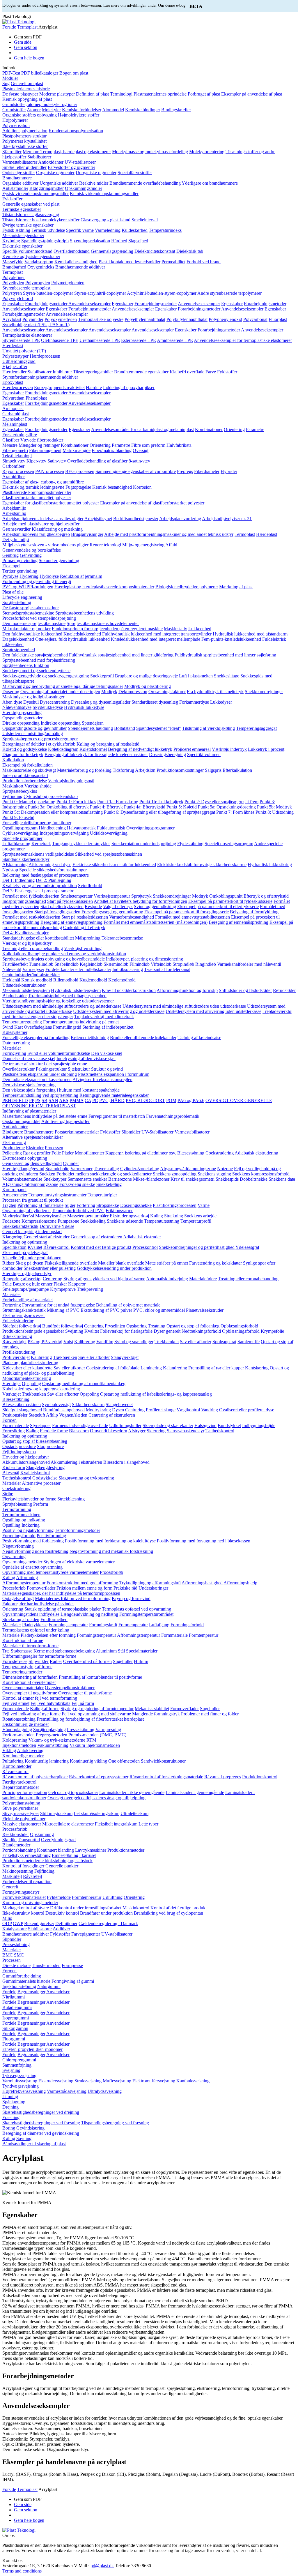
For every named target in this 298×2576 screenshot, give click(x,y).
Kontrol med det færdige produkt (101, 1247)
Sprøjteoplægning (49, 1730)
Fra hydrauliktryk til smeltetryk (215, 692)
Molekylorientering (207, 152)
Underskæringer (153, 1588)
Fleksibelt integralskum (116, 1824)
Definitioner (66, 1923)
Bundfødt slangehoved (64, 1410)
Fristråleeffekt (15, 964)
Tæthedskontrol (220, 1431)
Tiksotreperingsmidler (93, 372)
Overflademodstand (72, 251)
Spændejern (93, 723)
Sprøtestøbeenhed (19, 650)
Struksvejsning (88, 2081)
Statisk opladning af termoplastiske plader (63, 1609)
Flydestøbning (190, 844)
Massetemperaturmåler (88, 1216)
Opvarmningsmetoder (22, 1562)
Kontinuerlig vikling (88, 1761)
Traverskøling (106, 1169)
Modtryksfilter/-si (18, 1216)
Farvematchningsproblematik (173, 1116)
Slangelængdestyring (45, 1467)
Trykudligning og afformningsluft (150, 1583)
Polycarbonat (255, 319)
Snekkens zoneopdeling (175, 1174)
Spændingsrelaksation (90, 241)
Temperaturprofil (196, 1221)
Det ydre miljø (16, 540)
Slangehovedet (119, 1404)
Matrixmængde (77, 450)
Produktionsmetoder (126, 1850)
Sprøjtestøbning (17, 602)
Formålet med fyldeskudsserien (31, 896)
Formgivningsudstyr (21, 1892)
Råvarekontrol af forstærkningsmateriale (166, 1777)
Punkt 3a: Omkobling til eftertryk (58, 807)
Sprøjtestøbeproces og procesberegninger (40, 739)
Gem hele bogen (29, 58)
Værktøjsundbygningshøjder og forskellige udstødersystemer (58, 1001)
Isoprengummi (16, 2018)
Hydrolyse (49, 576)
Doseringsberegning (167, 754)
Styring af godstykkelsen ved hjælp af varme (104, 1279)
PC (95, 1100)
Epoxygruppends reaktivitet (59, 387)
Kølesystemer (15, 1032)
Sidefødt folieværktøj (22, 1326)
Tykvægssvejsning (19, 2076)
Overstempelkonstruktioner (70, 1688)
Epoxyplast (13, 382)
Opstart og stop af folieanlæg (193, 1326)
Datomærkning (16, 1043)
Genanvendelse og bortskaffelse (32, 550)
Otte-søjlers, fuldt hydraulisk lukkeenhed (72, 639)
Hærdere (94, 387)
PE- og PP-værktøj (45, 1342)
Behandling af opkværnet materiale (128, 1305)
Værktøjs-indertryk (229, 749)
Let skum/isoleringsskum (96, 1813)
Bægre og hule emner (33, 1284)
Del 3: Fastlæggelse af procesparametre (38, 891)
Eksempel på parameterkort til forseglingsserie (187, 912)
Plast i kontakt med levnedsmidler (130, 262)
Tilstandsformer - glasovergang (31, 214)
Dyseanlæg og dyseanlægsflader (101, 702)
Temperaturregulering (22, 1022)
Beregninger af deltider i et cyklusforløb (39, 744)
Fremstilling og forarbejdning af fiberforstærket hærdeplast (90, 1719)
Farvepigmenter (86, 1934)
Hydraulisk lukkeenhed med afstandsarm (250, 634)
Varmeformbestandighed (132, 917)
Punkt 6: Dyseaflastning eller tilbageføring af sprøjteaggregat (159, 812)
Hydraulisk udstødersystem (76, 990)
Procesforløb (111, 1572)
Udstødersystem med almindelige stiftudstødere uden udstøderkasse (184, 1006)
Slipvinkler (39, 1661)
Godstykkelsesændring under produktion (114, 1268)
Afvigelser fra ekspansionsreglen (102, 1079)
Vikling (9, 1750)
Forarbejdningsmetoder (46, 304)
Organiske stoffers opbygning (30, 115)
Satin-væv (57, 461)
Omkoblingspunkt (226, 896)
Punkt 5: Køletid (182, 807)
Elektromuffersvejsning (154, 2081)
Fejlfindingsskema (19, 1452)
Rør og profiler (37, 1153)
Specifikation (14, 1247)
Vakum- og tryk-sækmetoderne (57, 1740)
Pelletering (12, 1153)
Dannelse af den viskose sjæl (29, 1059)
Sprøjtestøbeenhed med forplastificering (39, 660)
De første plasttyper (20, 94)
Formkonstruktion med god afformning (82, 1583)
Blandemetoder (16, 1845)
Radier (56, 1661)
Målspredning (88, 938)
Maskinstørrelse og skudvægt (29, 770)
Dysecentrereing (55, 702)
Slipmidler (131, 1132)
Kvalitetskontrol (35, 1473)
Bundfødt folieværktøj (63, 1326)
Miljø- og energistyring (143, 545)
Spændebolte (57, 1169)
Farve (211, 372)
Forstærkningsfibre (20, 435)
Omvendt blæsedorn (109, 1431)
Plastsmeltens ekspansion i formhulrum (114, 1074)
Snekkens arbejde (200, 1216)
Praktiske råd (125, 1588)
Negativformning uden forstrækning (35, 1551)
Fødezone (11, 1221)
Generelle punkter (62, 1866)
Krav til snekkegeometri (193, 1179)
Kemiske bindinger (143, 110)
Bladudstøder (15, 996)
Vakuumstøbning (53, 1745)
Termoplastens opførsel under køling (36, 1630)
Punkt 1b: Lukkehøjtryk (161, 802)
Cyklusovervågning (20, 833)
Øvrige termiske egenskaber (28, 225)
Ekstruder (35, 1148)
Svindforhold (90, 886)
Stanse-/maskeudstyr (186, 1431)
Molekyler (51, 110)
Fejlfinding (12, 796)
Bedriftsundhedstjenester (136, 519)
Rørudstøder (284, 990)
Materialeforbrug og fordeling (84, 770)
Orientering (234, 429)
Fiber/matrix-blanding (112, 450)
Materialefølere (203, 1279)
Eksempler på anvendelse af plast (252, 94)
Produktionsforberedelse (25, 781)
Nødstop (10, 870)
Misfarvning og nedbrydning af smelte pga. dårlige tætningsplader (63, 686)
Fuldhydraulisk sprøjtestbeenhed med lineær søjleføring (225, 655)
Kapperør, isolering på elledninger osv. (141, 1153)
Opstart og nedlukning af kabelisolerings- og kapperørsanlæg (156, 1394)
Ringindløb (206, 964)
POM (171, 1100)
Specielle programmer (22, 838)
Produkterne (14, 1148)
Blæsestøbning (191, 1153)
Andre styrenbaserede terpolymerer (229, 293)
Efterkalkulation (237, 770)
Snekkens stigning (214, 1174)
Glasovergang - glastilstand (105, 220)
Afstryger (137, 1431)
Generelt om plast (27, 83)
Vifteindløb (161, 964)
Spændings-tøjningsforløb (45, 241)
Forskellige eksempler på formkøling (36, 1038)
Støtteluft (37, 1415)
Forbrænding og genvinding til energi (37, 581)
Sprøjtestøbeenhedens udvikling (85, 613)
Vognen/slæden (73, 1415)
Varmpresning (108, 1730)
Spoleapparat (224, 1342)
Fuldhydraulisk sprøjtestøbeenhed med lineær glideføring (121, 655)
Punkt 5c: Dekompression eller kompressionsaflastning (53, 812)
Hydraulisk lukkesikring (270, 865)
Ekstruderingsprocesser (24, 1315)
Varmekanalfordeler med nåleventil (249, 964)
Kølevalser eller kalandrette (27, 1368)
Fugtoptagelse (78, 487)
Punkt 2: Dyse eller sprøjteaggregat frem (221, 802)
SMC (19, 1955)
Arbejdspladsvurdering (180, 519)
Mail (83, 2566)
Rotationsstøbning (19, 1719)
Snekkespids (227, 1179)
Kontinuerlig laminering (47, 1761)
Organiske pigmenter (55, 173)
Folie (56, 1153)
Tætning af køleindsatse (199, 1038)
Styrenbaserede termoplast (26, 288)
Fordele (9, 1992)
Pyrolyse (10, 576)
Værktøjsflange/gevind (23, 1169)
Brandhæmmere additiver (26, 1934)
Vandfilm (105, 1342)
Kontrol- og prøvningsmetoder (30, 1903)
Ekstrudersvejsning (56, 2081)
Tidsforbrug (123, 770)
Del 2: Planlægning (54, 880)
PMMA (77, 1100)
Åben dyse (12, 702)
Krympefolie (272, 1331)
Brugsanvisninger (87, 534)
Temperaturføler (102, 1195)
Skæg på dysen (29, 1263)
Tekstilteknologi (17, 456)
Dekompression (133, 692)
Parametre (255, 429)
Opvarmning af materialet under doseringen (60, 692)
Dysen (118, 1410)
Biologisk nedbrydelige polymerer (187, 587)
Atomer (34, 110)
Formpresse (72, 1965)
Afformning (27, 1577)
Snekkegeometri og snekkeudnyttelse (36, 671)
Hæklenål (11, 980)
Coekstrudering (220, 1153)
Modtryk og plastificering (148, 686)
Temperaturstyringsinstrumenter (57, 1195)
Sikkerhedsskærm (88, 1404)
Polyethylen (13, 283)
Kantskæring (257, 1368)
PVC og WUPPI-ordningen (28, 587)
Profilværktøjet (16, 1357)
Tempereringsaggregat (256, 728)
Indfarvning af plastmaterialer (29, 1111)
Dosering (11, 692)
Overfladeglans (38, 1027)
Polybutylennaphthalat (187, 319)
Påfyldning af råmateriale (40, 1205)
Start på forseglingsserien (57, 912)
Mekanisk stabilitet (152, 1709)
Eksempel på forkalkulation (28, 765)
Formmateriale (16, 1425)
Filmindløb (140, 964)
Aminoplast (13, 408)
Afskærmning (15, 865)
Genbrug (10, 555)
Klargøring (12, 1237)
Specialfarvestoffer (135, 173)
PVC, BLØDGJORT (145, 1100)
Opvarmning (14, 1557)
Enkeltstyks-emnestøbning (26, 1855)
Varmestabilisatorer (20, 162)
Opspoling (31, 1384)
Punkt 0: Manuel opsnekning (29, 802)
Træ (6, 1651)
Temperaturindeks (165, 230)
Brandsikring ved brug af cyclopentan (168, 1913)
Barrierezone (120, 1179)
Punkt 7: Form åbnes (235, 812)
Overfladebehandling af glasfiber (97, 461)
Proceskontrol (145, 1247)
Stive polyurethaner (20, 1808)
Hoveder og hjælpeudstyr (26, 1457)
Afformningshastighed (202, 1583)
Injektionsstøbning (19, 1986)
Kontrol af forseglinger (23, 1866)
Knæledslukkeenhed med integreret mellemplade (156, 639)
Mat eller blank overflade (121, 1263)
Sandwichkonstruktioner (163, 1761)
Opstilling (11, 1525)
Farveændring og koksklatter (215, 1263)
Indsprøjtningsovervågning (64, 833)
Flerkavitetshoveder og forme (29, 1499)
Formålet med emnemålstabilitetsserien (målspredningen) (156, 922)
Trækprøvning (90, 1289)
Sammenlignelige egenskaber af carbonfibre (136, 471)
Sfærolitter (12, 152)
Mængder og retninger (39, 445)
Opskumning (42, 1834)
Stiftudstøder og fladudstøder (245, 990)
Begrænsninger (31, 1992)
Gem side (23, 42)
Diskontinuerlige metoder (26, 1724)
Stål (121, 1651)
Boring (9, 2128)
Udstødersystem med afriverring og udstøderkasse (119, 1011)
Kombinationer (209, 429)
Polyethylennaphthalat (145, 319)
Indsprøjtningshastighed (24, 901)
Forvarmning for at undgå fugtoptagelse (58, 1305)
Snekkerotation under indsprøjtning (144, 844)
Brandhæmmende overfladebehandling (145, 183)
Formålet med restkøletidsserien (31, 917)
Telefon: (123, 2566)
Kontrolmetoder (17, 1766)
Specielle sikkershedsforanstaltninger (53, 870)
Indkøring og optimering (25, 1242)
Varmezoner (81, 1169)
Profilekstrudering (19, 1352)
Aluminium (106, 1651)
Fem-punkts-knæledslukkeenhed (231, 639)
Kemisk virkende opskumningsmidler (104, 194)
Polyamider (33, 319)
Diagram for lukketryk (23, 754)
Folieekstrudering (18, 1321)
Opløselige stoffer (19, 173)
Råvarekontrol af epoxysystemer (99, 1777)
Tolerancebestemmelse (122, 938)
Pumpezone (68, 1221)
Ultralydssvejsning (105, 2091)
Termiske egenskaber (22, 209)
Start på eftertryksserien (62, 906)
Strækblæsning (71, 1499)
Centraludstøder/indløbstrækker (31, 975)
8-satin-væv (139, 461)
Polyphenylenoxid (225, 319)
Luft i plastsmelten (196, 676)
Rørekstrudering (17, 1336)
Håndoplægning (17, 1730)
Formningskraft (103, 1625)
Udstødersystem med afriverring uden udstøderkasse (213, 1011)
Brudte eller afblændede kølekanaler (143, 1038)
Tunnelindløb (41, 964)
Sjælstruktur (79, 1069)
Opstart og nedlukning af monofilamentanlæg (84, 1384)
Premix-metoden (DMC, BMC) (97, 1735)
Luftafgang (159, 1625)
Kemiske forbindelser (82, 110)
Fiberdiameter (207, 471)
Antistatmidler (15, 188)
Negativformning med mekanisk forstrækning (111, 1551)
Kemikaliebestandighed (76, 262)
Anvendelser (58, 1992)
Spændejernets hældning (90, 728)
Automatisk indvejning (167, 1279)
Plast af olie (13, 592)
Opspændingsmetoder (22, 718)
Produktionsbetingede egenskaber (33, 1331)
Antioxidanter (51, 162)
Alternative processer (41, 1483)
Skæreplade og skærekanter (168, 1425)
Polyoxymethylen (61, 319)
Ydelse (68, 1226)
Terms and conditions (22, 2571)
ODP (7, 1923)
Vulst (68, 1342)
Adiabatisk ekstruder (142, 1237)
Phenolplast (36, 398)
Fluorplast (278, 319)
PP (32, 1100)
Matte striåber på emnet (167, 1263)
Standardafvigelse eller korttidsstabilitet (38, 938)
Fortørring (86, 1205)
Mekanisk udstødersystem (26, 990)
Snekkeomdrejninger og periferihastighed (197, 1247)
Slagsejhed (138, 241)
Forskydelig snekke (77, 1184)
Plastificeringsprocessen (175, 1205)
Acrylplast (12, 319)
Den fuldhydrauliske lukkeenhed (32, 634)
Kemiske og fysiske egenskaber (31, 256)
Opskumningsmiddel (21, 1121)
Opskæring (136, 1326)
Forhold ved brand (204, 262)
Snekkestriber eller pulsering (50, 1268)
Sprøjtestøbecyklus (20, 791)
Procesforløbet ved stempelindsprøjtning (39, 618)
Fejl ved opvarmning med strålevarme (96, 1714)
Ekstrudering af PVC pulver (106, 1310)
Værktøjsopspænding (22, 713)
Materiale (11, 1635)
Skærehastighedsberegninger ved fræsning (41, 2123)
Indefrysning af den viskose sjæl (86, 1059)
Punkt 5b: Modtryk (274, 807)
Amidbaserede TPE (175, 340)
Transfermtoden (46, 1965)
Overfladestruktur (18, 1069)
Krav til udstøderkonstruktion (129, 990)
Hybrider (229, 471)
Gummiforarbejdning (22, 1976)
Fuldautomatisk (111, 828)
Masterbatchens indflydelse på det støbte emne (45, 1116)
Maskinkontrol (136, 1908)
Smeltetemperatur (77, 896)
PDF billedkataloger (40, 73)
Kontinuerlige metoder (23, 1756)
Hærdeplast (13, 346)
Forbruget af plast (204, 94)
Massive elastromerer (22, 1824)
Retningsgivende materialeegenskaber (114, 1095)
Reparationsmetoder (21, 1787)
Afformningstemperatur (24, 1583)
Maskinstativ (175, 629)
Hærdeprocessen (45, 356)
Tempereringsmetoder (22, 1672)
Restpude (93, 906)
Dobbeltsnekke (254, 1179)
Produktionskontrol (260, 1777)
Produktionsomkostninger (180, 770)
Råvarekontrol (56, 1247)
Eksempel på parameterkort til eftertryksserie (218, 906)
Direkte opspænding (21, 723)
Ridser (8, 1263)
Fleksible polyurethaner (24, 1819)
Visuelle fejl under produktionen (32, 1258)
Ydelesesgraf (247, 1247)
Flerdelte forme (54, 1431)
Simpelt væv (14, 461)
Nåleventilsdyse (17, 707)
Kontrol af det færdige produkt (179, 1908)
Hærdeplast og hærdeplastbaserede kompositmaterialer (104, 587)
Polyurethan (13, 398)
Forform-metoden (18, 1735)
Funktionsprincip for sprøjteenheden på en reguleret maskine (107, 629)
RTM (91, 1740)
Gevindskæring (30, 2128)
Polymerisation (16, 125)
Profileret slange (161, 1410)
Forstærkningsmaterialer (77, 1132)
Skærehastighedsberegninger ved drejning (41, 2112)
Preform (41, 1504)
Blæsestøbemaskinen (22, 1404)
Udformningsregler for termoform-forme (39, 1656)
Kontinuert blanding (55, 1850)
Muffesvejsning (117, 2081)
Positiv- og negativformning (28, 1530)
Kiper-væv (36, 461)
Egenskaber (13, 304)
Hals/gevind (205, 1425)
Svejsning (74, 1331)
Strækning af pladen (21, 1619)
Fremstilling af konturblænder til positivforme (100, 1677)
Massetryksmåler (51, 1216)
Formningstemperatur (68, 1625)
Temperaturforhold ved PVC (78, 1211)
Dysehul (31, 702)
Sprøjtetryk (141, 896)
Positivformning (51, 1536)
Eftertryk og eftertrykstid (266, 896)
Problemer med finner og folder (210, 1714)
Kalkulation (13, 760)
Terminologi (121, 94)
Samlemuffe (249, 1342)
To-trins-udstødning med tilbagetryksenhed (67, 996)
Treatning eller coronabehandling (33, 948)
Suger (70, 1205)
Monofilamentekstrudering (27, 1378)
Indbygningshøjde (259, 1425)
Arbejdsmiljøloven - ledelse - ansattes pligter (43, 519)
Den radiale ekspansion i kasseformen (37, 1079)
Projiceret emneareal (192, 749)
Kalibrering (85, 1342)
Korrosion (142, 487)
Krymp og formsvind (131, 1598)
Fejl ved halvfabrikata (50, 1703)
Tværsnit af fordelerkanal (167, 969)
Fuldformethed (54, 1619)
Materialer (12, 1048)
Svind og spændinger (134, 1342)
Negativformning (18, 1546)
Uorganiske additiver (59, 183)
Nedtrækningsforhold (201, 1331)
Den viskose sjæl (107, 1053)
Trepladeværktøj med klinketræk (104, 1017)
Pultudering (13, 1761)
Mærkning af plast (236, 587)
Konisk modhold (37, 980)
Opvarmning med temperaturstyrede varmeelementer (50, 1572)
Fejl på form (83, 1703)
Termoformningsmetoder (77, 1530)
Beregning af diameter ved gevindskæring (41, 2133)
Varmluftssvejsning (20, 2081)
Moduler (10, 78)
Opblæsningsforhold (239, 1326)
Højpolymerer (15, 120)
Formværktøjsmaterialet (24, 1897)
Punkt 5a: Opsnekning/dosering (227, 807)
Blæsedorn (79, 1431)
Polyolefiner (14, 277)
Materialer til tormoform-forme (30, 1646)
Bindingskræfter (176, 110)
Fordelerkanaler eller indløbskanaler (78, 969)
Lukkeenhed (200, 629)
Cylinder (71, 1163)
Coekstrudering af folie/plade (113, 1368)
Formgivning (14, 1053)
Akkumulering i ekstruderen (76, 1462)
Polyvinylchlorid (18, 298)
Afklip (52, 1415)
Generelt (10, 1887)
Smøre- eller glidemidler (24, 167)
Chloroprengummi (19, 2060)
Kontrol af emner (18, 1698)
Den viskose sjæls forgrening (29, 1085)
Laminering (151, 1368)
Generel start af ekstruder (47, 1237)
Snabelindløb (66, 964)
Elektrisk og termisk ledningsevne (33, 487)
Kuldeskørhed (135, 230)
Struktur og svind (107, 1069)
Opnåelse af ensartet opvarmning (32, 1567)
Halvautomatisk (81, 828)
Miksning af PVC (63, 1310)
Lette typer (148, 1824)
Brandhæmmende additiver (80, 267)
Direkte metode (16, 1965)
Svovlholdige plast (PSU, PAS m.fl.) (36, 325)
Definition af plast (92, 94)
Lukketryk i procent (266, 749)
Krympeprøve (63, 1289)
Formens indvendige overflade (80, 1425)
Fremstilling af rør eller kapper (216, 1368)
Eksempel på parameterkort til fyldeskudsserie (230, 901)
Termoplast (27, 27)
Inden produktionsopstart (25, 775)
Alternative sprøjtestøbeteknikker (33, 1137)
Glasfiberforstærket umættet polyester (37, 498)
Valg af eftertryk (118, 906)
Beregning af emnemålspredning (238, 922)
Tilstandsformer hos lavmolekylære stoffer (41, 220)
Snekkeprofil (102, 676)
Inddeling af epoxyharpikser (129, 387)
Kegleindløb (91, 964)
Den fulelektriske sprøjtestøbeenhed (35, 655)
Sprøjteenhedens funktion (26, 665)
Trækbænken (167, 1342)
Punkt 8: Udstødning (275, 812)
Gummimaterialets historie (26, 1981)
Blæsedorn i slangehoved (126, 1462)
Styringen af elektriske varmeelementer (79, 1562)
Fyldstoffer (12, 199)
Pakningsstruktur (51, 1069)
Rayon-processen (18, 471)
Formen (9, 1420)
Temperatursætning (162, 1221)
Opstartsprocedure (19, 1446)
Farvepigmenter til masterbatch (117, 1116)
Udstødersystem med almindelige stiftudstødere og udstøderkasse (62, 1006)
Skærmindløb (116, 964)
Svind (8, 1027)
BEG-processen (80, 471)
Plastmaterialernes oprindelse (160, 94)
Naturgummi (49, 1986)
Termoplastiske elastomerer (27, 335)
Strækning (174, 1216)
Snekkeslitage (227, 676)
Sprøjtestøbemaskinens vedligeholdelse (38, 854)
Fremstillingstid (67, 1027)
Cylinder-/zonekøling (140, 1169)
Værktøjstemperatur (112, 896)
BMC (8, 1955)
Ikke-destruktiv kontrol (23, 1913)
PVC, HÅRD (112, 1100)
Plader (68, 1153)
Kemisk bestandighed (112, 487)
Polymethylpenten (68, 283)
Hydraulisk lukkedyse (84, 707)
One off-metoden (124, 1761)
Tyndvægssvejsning (21, 2086)
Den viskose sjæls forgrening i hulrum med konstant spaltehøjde (61, 1090)
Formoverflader (41, 1588)
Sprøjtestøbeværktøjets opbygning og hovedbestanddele (54, 959)
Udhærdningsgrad (19, 361)
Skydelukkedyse (48, 707)
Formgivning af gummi (73, 1981)
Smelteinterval (145, 220)
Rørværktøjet (14, 1342)
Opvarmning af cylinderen (26, 1211)
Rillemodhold (66, 980)
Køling (157, 1216)
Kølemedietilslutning (90, 1038)
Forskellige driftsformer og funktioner (37, 823)
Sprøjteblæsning (17, 1504)
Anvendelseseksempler (89, 304)
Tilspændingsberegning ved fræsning (115, 2123)
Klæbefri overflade (187, 372)
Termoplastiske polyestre (101, 319)
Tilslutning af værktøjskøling (209, 728)
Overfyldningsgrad (58, 1840)
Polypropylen (38, 283)
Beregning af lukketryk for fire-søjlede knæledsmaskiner (96, 754)
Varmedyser (33, 969)
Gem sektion (26, 47)
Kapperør (77, 1284)
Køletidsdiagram (63, 749)
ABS (64, 1100)
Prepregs (185, 471)
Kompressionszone (39, 1221)
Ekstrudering (14, 1142)
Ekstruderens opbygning (25, 1158)
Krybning (11, 241)
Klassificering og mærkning (57, 529)
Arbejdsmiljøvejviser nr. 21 (227, 519)
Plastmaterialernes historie (26, 89)
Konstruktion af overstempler (29, 1682)
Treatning (157, 1326)
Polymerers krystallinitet (24, 141)
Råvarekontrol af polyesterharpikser (35, 1777)
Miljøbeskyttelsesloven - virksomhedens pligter (45, 545)
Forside (9, 27)
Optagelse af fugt (18, 1598)
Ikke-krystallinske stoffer (25, 146)
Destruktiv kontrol (62, 1913)
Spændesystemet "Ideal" (159, 728)
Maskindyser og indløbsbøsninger (33, 697)
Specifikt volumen (204, 754)
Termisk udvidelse (48, 230)
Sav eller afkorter (196, 1342)
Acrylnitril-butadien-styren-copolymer (162, 293)
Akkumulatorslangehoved (26, 1462)
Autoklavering (30, 1750)
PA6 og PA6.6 (191, 1100)
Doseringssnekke (136, 1205)
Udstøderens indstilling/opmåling (33, 733)
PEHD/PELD (15, 1100)
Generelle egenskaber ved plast (31, 204)
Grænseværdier (16, 529)
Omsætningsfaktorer (167, 692)
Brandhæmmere (17, 178)
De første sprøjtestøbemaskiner (31, 608)
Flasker (60, 1284)
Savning (24, 2138)
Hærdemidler (14, 372)
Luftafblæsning (16, 844)
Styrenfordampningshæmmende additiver (40, 377)
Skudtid (9, 1840)
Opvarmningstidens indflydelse (31, 1614)
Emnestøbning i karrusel (74, 1855)
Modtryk (109, 692)
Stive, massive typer (21, 1813)
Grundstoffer (14, 110)
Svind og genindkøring (155, 906)
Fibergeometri (15, 450)
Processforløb (15, 1829)
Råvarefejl (32, 1876)
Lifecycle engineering (22, 597)
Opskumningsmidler (84, 188)
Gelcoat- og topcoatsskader (73, 1792)
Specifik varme (80, 230)
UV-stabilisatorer (80, 162)
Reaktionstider (16, 1834)
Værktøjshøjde (38, 786)
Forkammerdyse (194, 702)
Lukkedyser (221, 702)
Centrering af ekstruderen (112, 1415)
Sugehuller (123, 1661)
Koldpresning (15, 1740)
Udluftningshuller (125, 1425)
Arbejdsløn (145, 770)
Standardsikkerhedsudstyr (26, 859)
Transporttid (29, 1840)
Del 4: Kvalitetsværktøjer (25, 933)
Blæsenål (11, 1473)
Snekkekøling (109, 1184)
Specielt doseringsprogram (229, 844)
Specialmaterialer (142, 1651)
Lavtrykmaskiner (91, 1850)
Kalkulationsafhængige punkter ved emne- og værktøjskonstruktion (64, 954)
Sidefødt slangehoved (22, 1410)
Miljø (7, 1918)
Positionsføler (15, 1415)
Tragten (9, 1205)
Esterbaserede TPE (139, 340)
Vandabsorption (39, 262)
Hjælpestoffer (15, 367)
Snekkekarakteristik (20, 1226)
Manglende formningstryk (156, 1714)
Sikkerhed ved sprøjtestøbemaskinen (109, 854)
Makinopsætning (18, 1871)
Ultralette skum (134, 1813)
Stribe (8, 1494)
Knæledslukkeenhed (82, 634)
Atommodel (113, 110)
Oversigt (141, 450)
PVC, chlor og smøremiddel (159, 1310)
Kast (18, 1027)
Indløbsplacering (128, 969)
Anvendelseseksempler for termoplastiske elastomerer (243, 340)
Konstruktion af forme (23, 1640)
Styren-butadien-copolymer (48, 293)
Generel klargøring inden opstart (32, 1231)
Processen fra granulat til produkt (33, 1200)
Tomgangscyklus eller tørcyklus (81, 844)
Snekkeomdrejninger (264, 692)
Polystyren (12, 293)
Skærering (156, 1431)
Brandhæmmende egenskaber (141, 372)
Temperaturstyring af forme (27, 1667)
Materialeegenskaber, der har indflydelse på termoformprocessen (61, 1593)
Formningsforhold (19, 1536)
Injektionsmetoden (19, 1745)
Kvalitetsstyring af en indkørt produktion (40, 886)
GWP (18, 1923)
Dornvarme (50, 1226)
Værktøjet (11, 1384)
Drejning (10, 2107)
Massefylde (13, 262)
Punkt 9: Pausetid (18, 817)
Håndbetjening (52, 828)
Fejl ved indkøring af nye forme (31, 1714)
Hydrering (29, 576)
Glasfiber (11, 440)
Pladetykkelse (35, 1625)
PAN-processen (50, 471)
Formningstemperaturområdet (146, 1614)
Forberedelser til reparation (27, 1882)
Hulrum (141, 1661)
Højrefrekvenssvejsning (24, 2091)
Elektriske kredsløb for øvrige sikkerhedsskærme (202, 865)
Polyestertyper (15, 356)
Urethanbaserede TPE (100, 340)
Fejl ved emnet (16, 1703)
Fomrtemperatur (133, 1625)
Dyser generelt (167, 1331)
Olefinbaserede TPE (60, 340)
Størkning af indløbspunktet (108, 1027)
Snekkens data (282, 1179)
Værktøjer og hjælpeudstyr (27, 943)
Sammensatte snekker (87, 1179)
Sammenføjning (17, 2065)
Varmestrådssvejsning (67, 2091)
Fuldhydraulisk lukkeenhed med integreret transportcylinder (157, 634)
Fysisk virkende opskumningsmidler (36, 194)
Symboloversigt (56, 1404)
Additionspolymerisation (25, 131)
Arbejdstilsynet (98, 519)
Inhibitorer (62, 372)
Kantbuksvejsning (193, 2081)
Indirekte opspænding (61, 723)
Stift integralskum (56, 1813)
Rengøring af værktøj (22, 1279)
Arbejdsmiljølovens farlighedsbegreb (36, 534)
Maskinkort (13, 786)
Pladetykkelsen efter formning (48, 1635)
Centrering (53, 1279)
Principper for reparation (25, 1792)
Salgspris (213, 770)
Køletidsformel (93, 749)
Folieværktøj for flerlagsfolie (126, 1331)
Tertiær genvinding (20, 571)
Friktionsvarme (119, 1211)
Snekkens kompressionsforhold (261, 1174)
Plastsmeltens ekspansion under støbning (40, 1074)
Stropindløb (183, 964)
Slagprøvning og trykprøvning (86, 1478)
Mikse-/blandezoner (151, 1179)
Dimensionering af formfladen (30, 1677)
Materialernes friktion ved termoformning (73, 1598)
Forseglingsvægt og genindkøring (112, 912)
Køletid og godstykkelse (25, 749)
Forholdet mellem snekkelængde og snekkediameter (104, 1174)
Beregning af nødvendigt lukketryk (140, 749)
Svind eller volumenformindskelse (59, 1053)
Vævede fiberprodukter (42, 440)
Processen (54, 1148)
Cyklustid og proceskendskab (51, 796)
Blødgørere (13, 1132)
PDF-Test (11, 73)
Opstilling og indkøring (24, 1520)
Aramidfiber (14, 477)
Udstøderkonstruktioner (24, 985)
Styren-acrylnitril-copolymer (100, 293)
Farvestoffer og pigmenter (71, 167)
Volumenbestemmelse (22, 1179)
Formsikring (14, 1431)
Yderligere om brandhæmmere (210, 183)
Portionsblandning (19, 1850)
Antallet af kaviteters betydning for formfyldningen (140, 901)
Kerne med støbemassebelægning (64, 1651)
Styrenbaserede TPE (21, 340)
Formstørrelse (15, 1661)
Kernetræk (41, 844)
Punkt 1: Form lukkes (76, 802)
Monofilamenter (89, 1153)
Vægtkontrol (188, 1410)
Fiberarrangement (45, 450)
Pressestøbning (81, 1730)
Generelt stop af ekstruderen (96, 1237)
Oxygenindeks (41, 267)
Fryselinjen (115, 1326)
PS (38, 1100)
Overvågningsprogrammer (150, 828)
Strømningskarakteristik (24, 1310)
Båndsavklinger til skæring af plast (34, 2144)
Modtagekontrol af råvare (26, 1908)
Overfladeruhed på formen (87, 1661)
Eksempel (11, 566)
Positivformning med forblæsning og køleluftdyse (110, 1541)
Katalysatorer (15, 1929)
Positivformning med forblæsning (33, 1541)
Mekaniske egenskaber (23, 235)
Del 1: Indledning (18, 880)
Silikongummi (15, 2028)
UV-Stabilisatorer (157, 1132)
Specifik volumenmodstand (27, 251)
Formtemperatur (204, 1635)
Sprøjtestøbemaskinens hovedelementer (103, 623)
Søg (6, 83)
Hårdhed (119, 241)
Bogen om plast (74, 73)
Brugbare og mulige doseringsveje (146, 676)
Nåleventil (12, 969)
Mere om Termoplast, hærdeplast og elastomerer (67, 152)
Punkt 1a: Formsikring (118, 802)
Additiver (61, 1929)
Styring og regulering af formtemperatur (97, 1709)
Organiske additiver (20, 183)
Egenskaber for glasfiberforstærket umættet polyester (51, 503)
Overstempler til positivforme (85, 1693)
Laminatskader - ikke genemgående (132, 1792)
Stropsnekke (108, 1205)
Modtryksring (98, 1410)
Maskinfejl (12, 1876)
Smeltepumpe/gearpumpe (26, 1289)
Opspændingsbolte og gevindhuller (34, 728)
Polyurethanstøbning (21, 1803)
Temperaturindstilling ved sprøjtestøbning (40, 1095)
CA (88, 1100)
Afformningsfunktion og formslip (187, 990)
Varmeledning (108, 230)
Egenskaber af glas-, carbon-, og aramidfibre (43, 482)
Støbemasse (22, 1651)
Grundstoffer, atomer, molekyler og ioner (40, 104)
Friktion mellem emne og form (84, 1588)
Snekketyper (55, 1179)
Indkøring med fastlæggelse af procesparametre (46, 875)
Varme (204, 1205)
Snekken (47, 1174)
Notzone (225, 1169)
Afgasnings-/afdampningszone (188, 1169)
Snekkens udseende (125, 1221)
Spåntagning (14, 2102)
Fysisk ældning (16, 230)
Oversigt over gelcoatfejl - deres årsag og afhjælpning (96, 1798)
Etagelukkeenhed (18, 639)
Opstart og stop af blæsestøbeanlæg (35, 1441)
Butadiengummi (17, 2007)
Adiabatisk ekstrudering (256, 1153)
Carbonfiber (13, 466)
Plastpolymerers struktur (24, 136)
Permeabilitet (173, 262)
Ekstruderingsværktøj (129, 1216)
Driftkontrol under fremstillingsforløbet (86, 1908)
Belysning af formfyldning (254, 912)
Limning (10, 2096)
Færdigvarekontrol (19, 1782)
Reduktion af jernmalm (81, 576)
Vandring (210, 1410)
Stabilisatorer (39, 157)
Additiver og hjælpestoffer (65, 1121)
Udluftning (112, 1897)
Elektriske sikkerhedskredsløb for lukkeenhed (114, 865)
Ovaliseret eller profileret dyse (247, 1410)
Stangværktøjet (125, 1357)
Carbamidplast (16, 414)
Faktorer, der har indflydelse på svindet (38, 1604)
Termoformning (17, 1509)
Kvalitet (35, 1247)
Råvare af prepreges (223, 1777)
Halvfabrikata (179, 445)
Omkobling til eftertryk (84, 927)
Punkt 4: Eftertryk (106, 807)
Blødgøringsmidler (47, 188)
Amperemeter (15, 1195)
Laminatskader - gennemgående (195, 1792)
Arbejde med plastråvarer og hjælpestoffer (41, 524)
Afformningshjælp (240, 1583)
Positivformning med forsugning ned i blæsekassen (204, 1541)
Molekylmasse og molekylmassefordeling (150, 152)
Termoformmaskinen (21, 1515)
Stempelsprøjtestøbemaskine (28, 613)
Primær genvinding (20, 560)
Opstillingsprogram (20, 828)
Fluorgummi (14, 2039)
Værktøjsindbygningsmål (71, 781)
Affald (171, 545)
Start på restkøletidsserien (85, 917)
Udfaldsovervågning (109, 833)
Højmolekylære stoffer (79, 115)
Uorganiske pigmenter (96, 173)
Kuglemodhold (93, 980)
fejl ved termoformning (56, 1698)
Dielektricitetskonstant (155, 251)
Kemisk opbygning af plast (27, 99)
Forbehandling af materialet (28, 1300)
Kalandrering (175, 1368)
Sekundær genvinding (59, 560)
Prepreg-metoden (52, 1735)
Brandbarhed (14, 267)
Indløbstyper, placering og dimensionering (144, 959)
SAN (53, 1100)
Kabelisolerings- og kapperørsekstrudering (41, 1389)
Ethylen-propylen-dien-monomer (32, 2049)
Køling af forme (45, 1709)
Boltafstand (125, 728)
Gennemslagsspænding (112, 251)
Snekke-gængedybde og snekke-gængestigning (46, 676)
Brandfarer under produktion (106, 1913)
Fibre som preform (148, 445)
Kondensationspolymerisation (76, 131)
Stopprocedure (50, 1446)
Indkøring (31, 1525)
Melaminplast (15, 424)
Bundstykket (229, 1425)
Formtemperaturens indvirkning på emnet (81, 1022)
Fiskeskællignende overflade (71, 1263)
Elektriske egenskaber (22, 246)
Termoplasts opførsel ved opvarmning (136, 1609)
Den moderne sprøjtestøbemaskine (34, 623)
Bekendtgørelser (39, 1923)
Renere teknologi (105, 545)
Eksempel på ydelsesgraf (25, 1252)
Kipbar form (14, 1467)
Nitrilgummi (14, 1997)
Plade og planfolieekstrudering (30, 1363)
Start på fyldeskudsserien (70, 901)
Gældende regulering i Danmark (108, 1923)
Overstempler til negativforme (30, 1693)
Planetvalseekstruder (205, 1310)
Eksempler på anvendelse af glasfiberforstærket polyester (152, 503)
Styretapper (40, 1425)
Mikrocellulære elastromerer (68, 1824)
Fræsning (11, 2117)
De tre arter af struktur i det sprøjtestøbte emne (45, 1064)
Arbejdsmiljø (14, 508)
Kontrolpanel (14, 1190)
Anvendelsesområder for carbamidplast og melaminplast (142, 429)
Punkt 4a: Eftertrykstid (145, 807)
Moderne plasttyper (57, 94)
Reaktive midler (94, 183)
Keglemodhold (122, 980)
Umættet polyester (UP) (24, 351)
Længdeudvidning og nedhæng (89, 1614)
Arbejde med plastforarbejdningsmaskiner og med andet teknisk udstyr (169, 534)
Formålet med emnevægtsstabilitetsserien (193, 917)
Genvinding (31, 555)
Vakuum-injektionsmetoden (95, 1745)
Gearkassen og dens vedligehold (32, 1163)
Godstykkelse (45, 1478)
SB (45, 1100)
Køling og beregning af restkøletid (108, 744)
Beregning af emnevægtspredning (71, 922)
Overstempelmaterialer (23, 1688)
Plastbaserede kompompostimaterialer (37, 492)
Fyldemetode (59, 1897)
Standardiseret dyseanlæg (155, 702)
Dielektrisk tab (190, 251)
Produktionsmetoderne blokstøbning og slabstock (47, 1861)
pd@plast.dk (102, 2566)
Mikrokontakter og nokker (26, 629)
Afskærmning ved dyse (50, 865)
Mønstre (10, 445)
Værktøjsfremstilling (83, 948)
